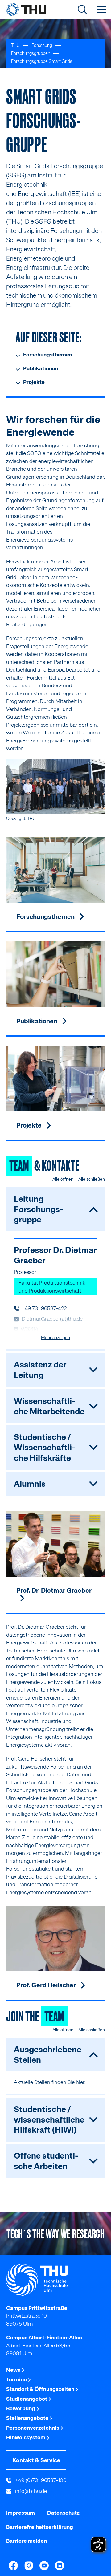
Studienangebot (27, 2399)
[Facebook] (13, 2566)
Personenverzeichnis (33, 2428)
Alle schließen (92, 1179)
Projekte (30, 1125)
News (14, 2370)
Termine (17, 2379)
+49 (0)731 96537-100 (40, 2480)
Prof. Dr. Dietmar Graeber (54, 1591)
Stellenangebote (28, 2418)
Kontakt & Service (36, 2460)
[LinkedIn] (60, 2566)
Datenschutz (63, 2513)
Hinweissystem (26, 2437)
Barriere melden (27, 2541)
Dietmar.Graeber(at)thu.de (52, 1319)
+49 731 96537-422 (44, 1308)
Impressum (21, 2513)
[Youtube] (44, 2566)
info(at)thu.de (30, 2491)
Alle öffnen (63, 1179)
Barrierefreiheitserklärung (40, 2527)
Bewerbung (21, 2408)
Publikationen (37, 1021)
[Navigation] (101, 10)
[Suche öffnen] (82, 10)
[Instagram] (29, 2566)
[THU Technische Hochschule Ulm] (26, 10)
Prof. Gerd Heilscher (47, 1985)
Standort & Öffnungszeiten (41, 2389)
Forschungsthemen (46, 917)
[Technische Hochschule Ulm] (55, 2280)
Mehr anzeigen (55, 1338)
